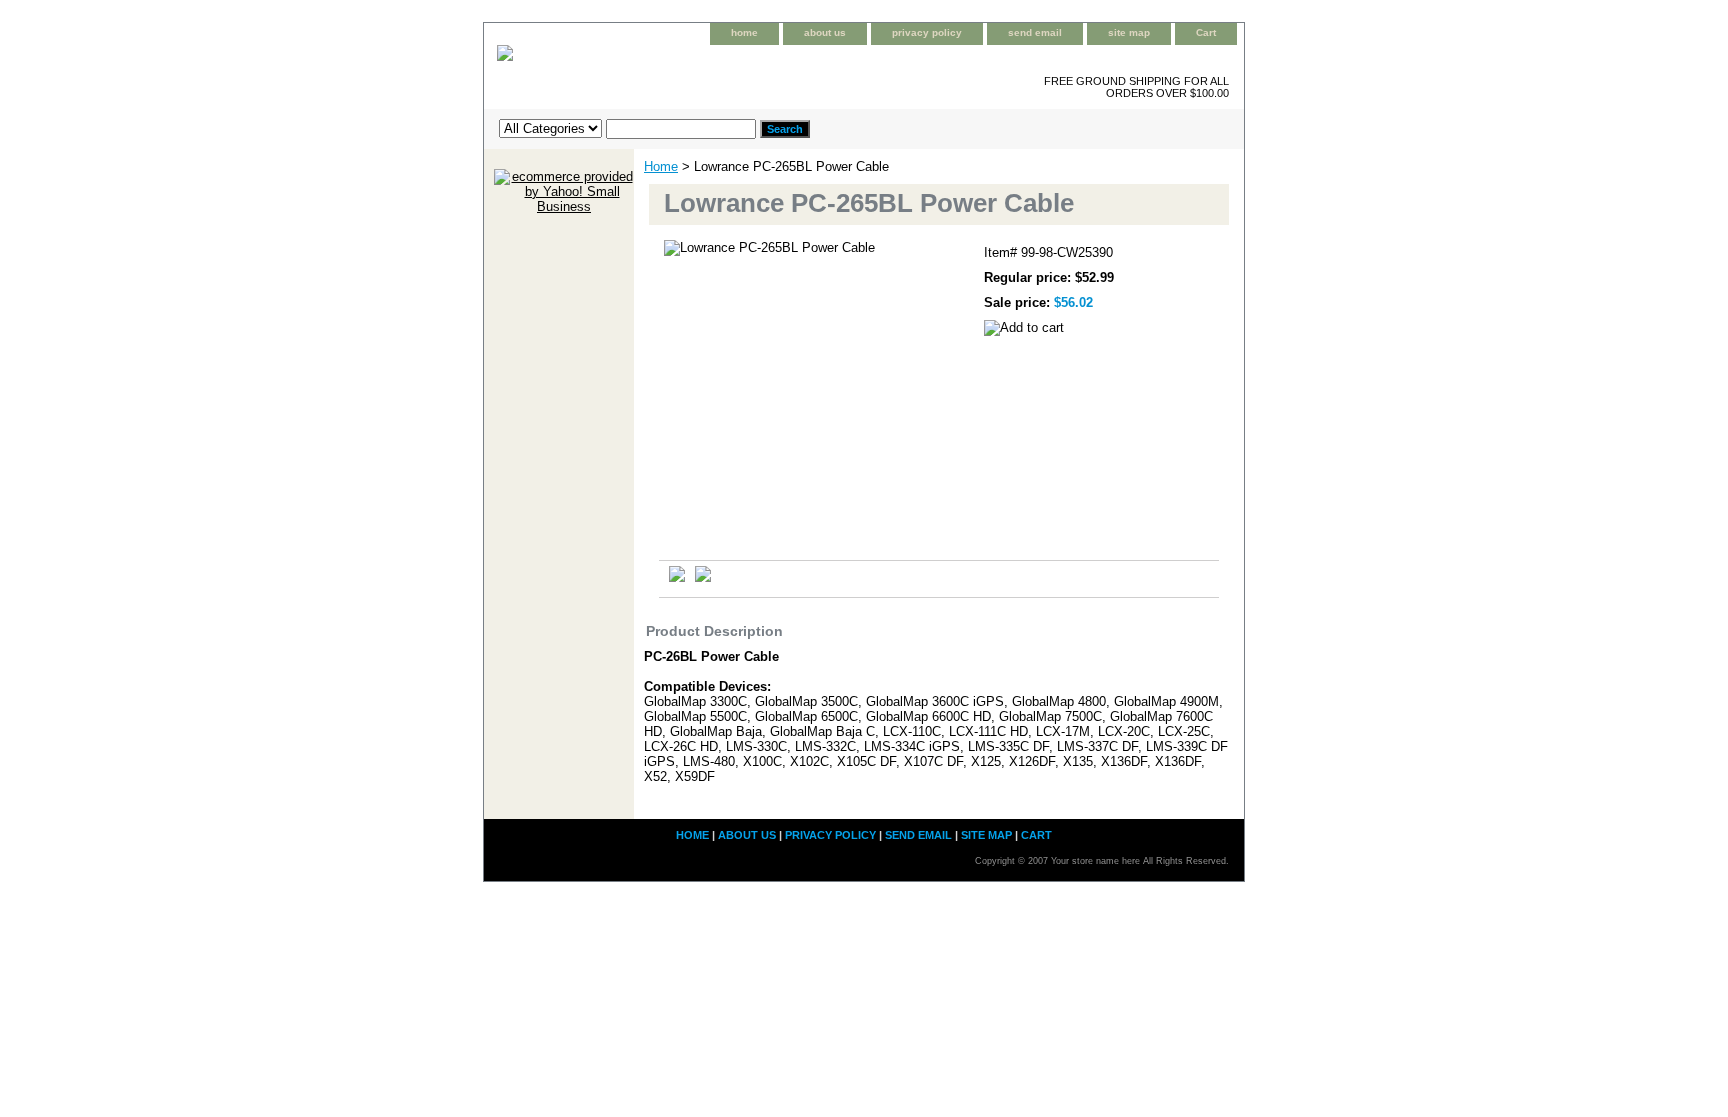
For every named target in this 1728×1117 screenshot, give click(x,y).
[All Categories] (627, 128)
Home (661, 166)
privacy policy (927, 32)
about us (825, 32)
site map (1129, 32)
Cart (1206, 32)
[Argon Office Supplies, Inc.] (734, 68)
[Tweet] (677, 577)
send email (1035, 32)
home (744, 32)
